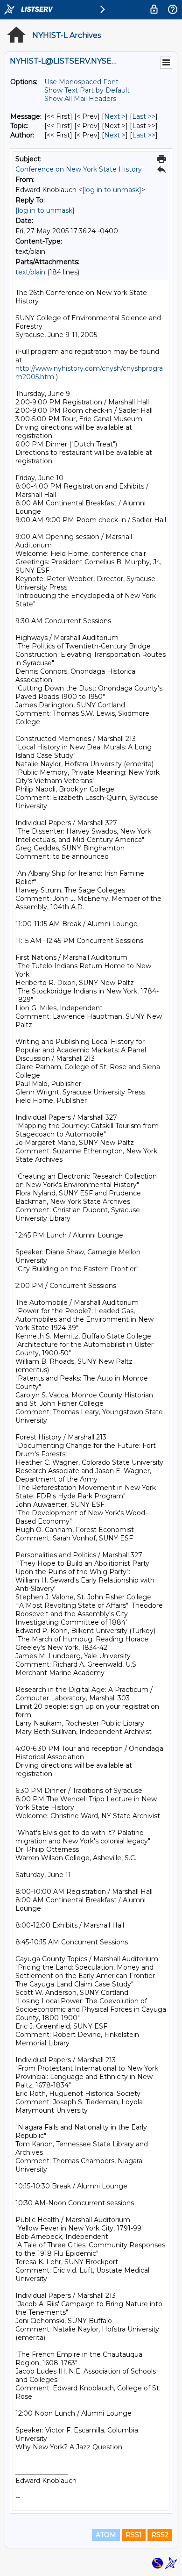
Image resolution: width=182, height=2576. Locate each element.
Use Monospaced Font (81, 82)
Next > (115, 116)
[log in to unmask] (112, 190)
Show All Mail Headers (80, 99)
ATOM (106, 2535)
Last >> (144, 116)
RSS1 (134, 2535)
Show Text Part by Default (87, 90)
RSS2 (160, 2535)
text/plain (30, 272)
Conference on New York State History (79, 169)
